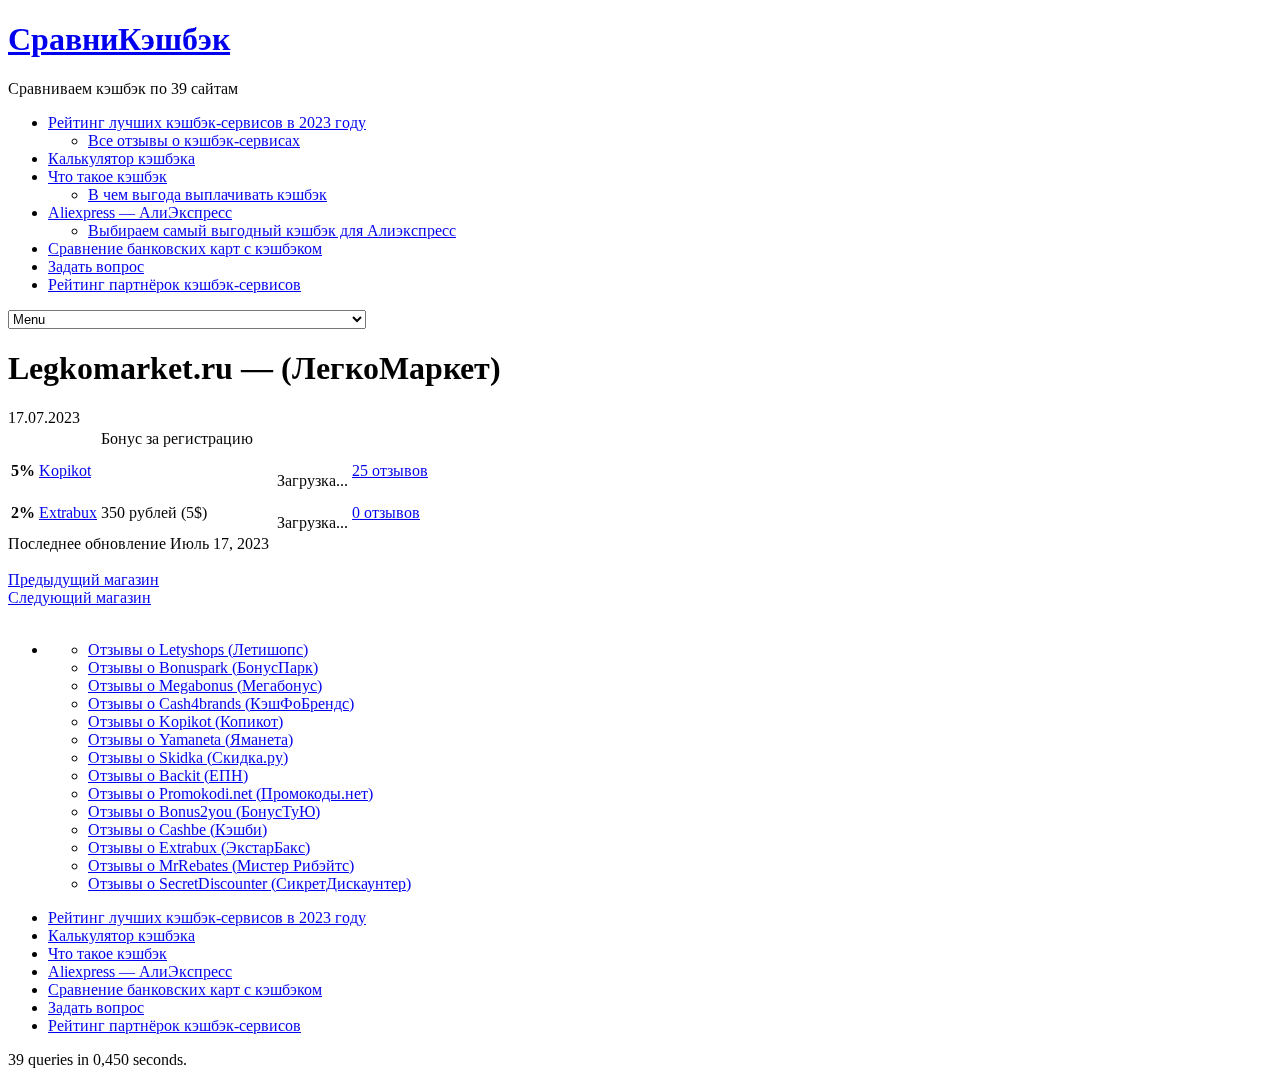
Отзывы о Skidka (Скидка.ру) (188, 757)
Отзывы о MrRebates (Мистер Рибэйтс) (221, 865)
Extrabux (68, 512)
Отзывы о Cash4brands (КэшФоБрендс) (221, 703)
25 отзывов (390, 470)
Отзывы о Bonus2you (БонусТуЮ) (204, 811)
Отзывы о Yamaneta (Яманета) (190, 739)
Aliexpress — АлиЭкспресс (140, 212)
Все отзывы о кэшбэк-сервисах (194, 140)
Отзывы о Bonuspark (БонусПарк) (203, 667)
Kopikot (65, 470)
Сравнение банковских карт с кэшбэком (185, 248)
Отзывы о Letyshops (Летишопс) (198, 649)
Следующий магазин (79, 597)
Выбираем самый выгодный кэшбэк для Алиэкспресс (272, 230)
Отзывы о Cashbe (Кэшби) (177, 829)
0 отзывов (386, 512)
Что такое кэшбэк (107, 176)
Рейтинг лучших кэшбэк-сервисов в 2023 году (207, 122)
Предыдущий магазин (83, 579)
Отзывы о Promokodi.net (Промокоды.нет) (230, 793)
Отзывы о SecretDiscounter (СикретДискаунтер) (249, 883)
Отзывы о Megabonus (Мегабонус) (205, 685)
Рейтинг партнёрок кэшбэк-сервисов (174, 284)
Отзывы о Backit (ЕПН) (168, 775)
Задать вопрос (96, 266)
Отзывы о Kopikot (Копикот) (185, 721)
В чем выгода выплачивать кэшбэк (207, 194)
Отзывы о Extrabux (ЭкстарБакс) (199, 847)
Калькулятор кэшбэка (121, 158)
